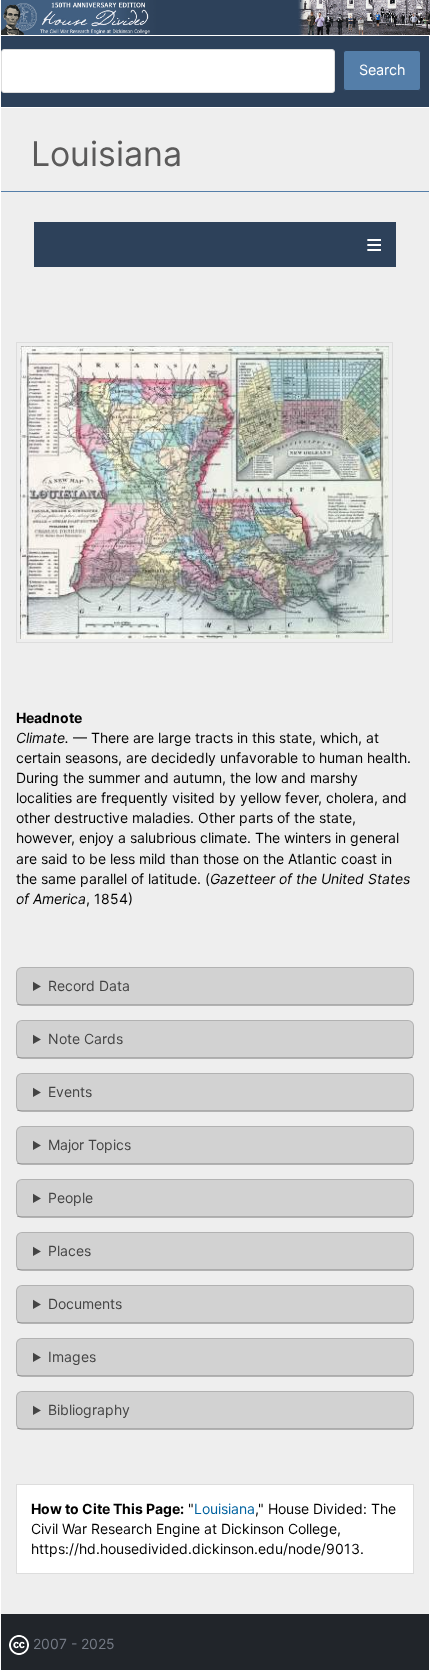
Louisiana (224, 1508)
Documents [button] (85, 1303)
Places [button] (69, 1250)
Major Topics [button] (89, 1144)
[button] (204, 637)
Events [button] (70, 1091)
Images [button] (72, 1356)
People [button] (70, 1197)
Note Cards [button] (85, 1038)
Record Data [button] (89, 985)
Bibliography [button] (89, 1409)
